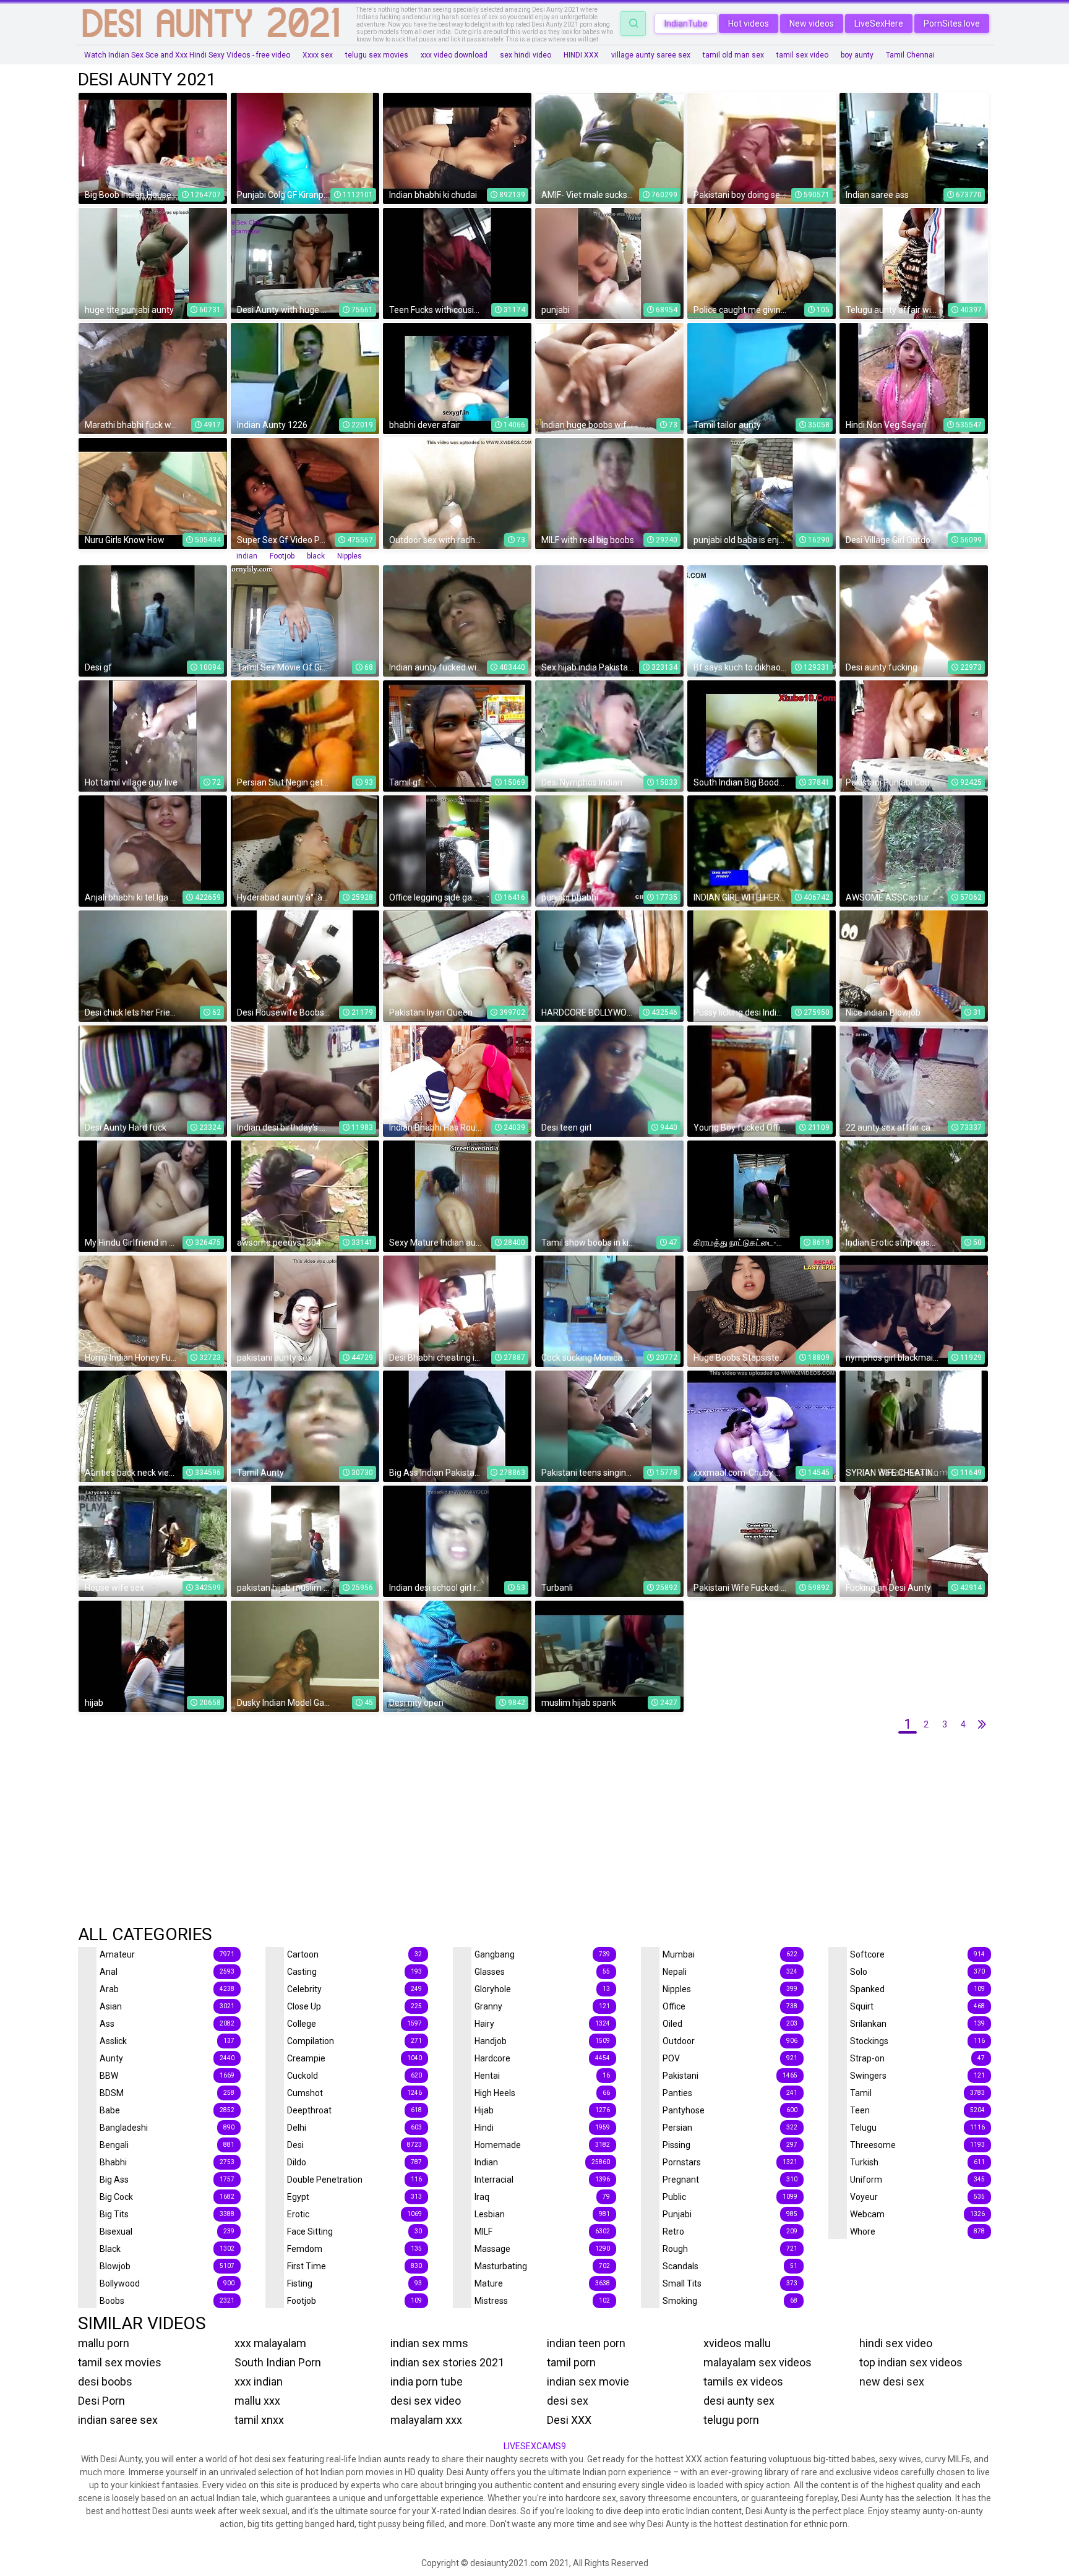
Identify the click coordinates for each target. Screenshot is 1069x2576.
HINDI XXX (581, 55)
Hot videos (749, 24)
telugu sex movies (377, 55)
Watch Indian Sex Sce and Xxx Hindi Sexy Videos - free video (187, 55)
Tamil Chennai (910, 55)
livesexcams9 (535, 2446)
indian (247, 556)
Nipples (350, 556)
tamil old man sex (733, 55)
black (316, 556)
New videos (812, 24)
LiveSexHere (879, 24)
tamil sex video (802, 55)
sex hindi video (526, 55)
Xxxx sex (318, 55)
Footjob (282, 556)
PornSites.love (952, 24)
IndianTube (686, 24)
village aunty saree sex (651, 55)
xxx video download (454, 55)
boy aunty (857, 55)
